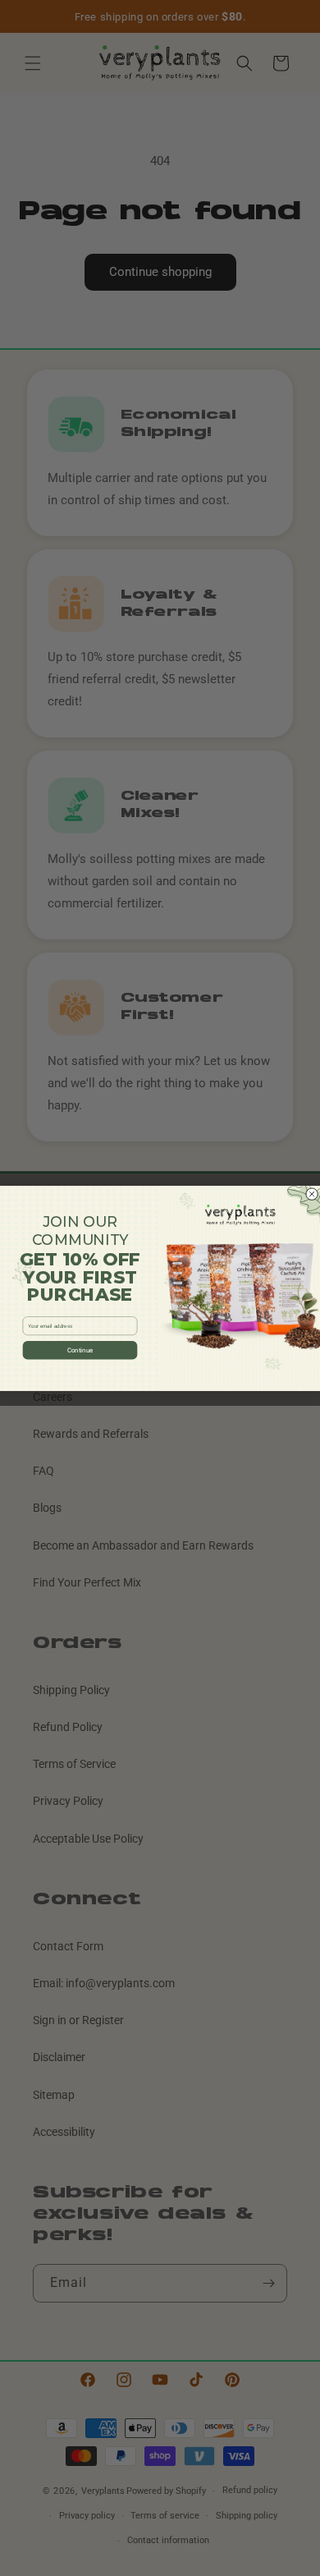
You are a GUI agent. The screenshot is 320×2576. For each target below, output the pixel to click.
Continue (80, 1350)
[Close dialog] (312, 1194)
